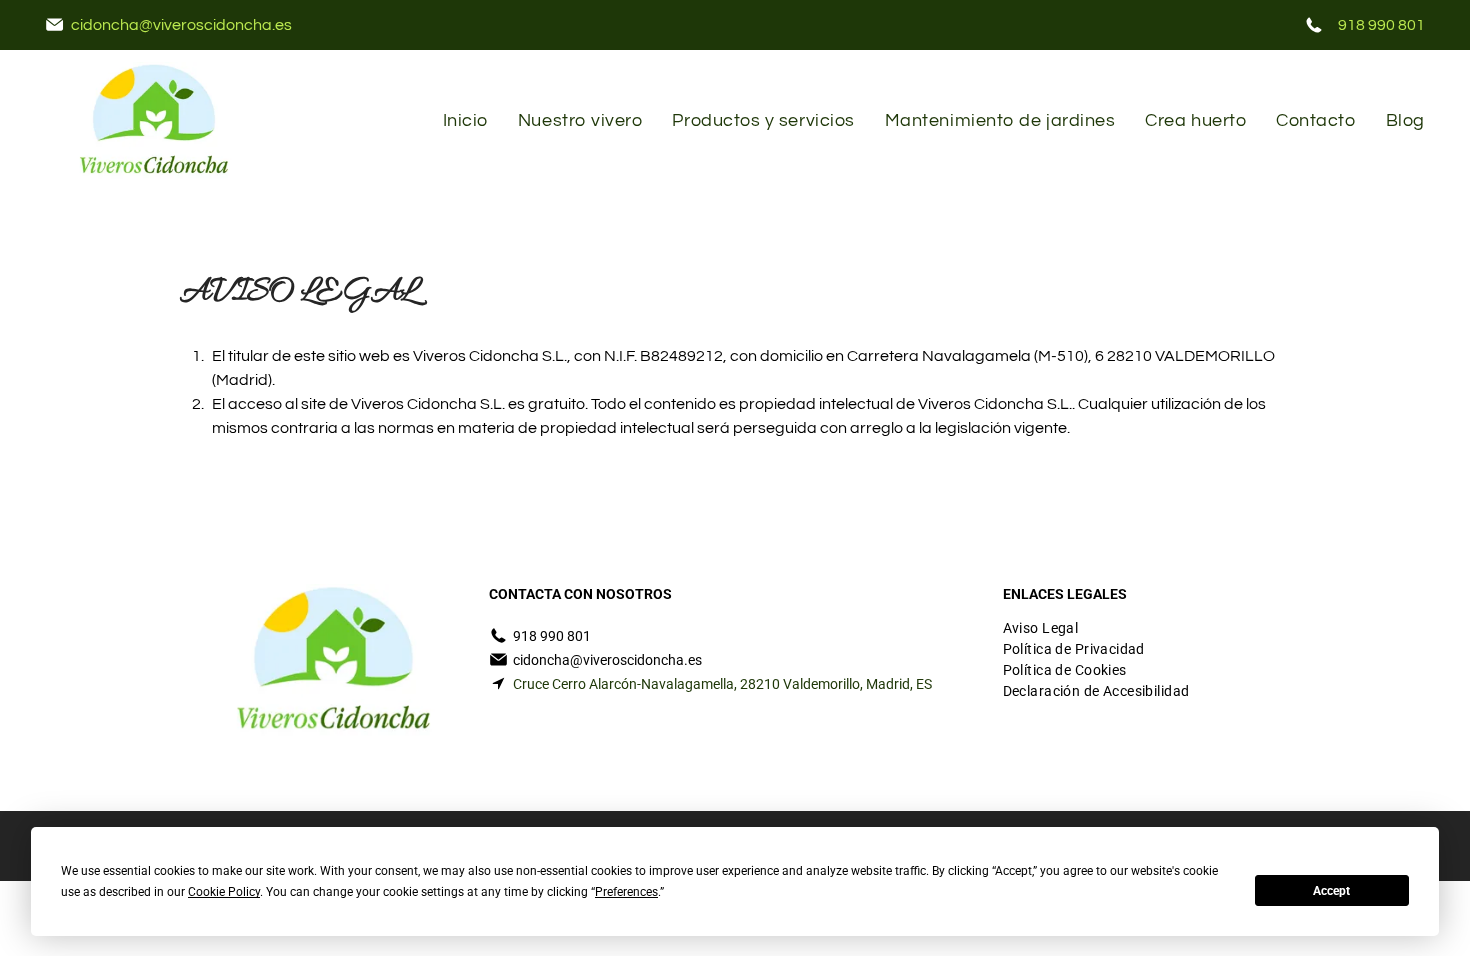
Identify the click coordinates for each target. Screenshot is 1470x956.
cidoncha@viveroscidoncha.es (181, 25)
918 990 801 (1381, 25)
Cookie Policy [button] (224, 892)
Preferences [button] (626, 892)
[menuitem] (465, 120)
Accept (1331, 891)
